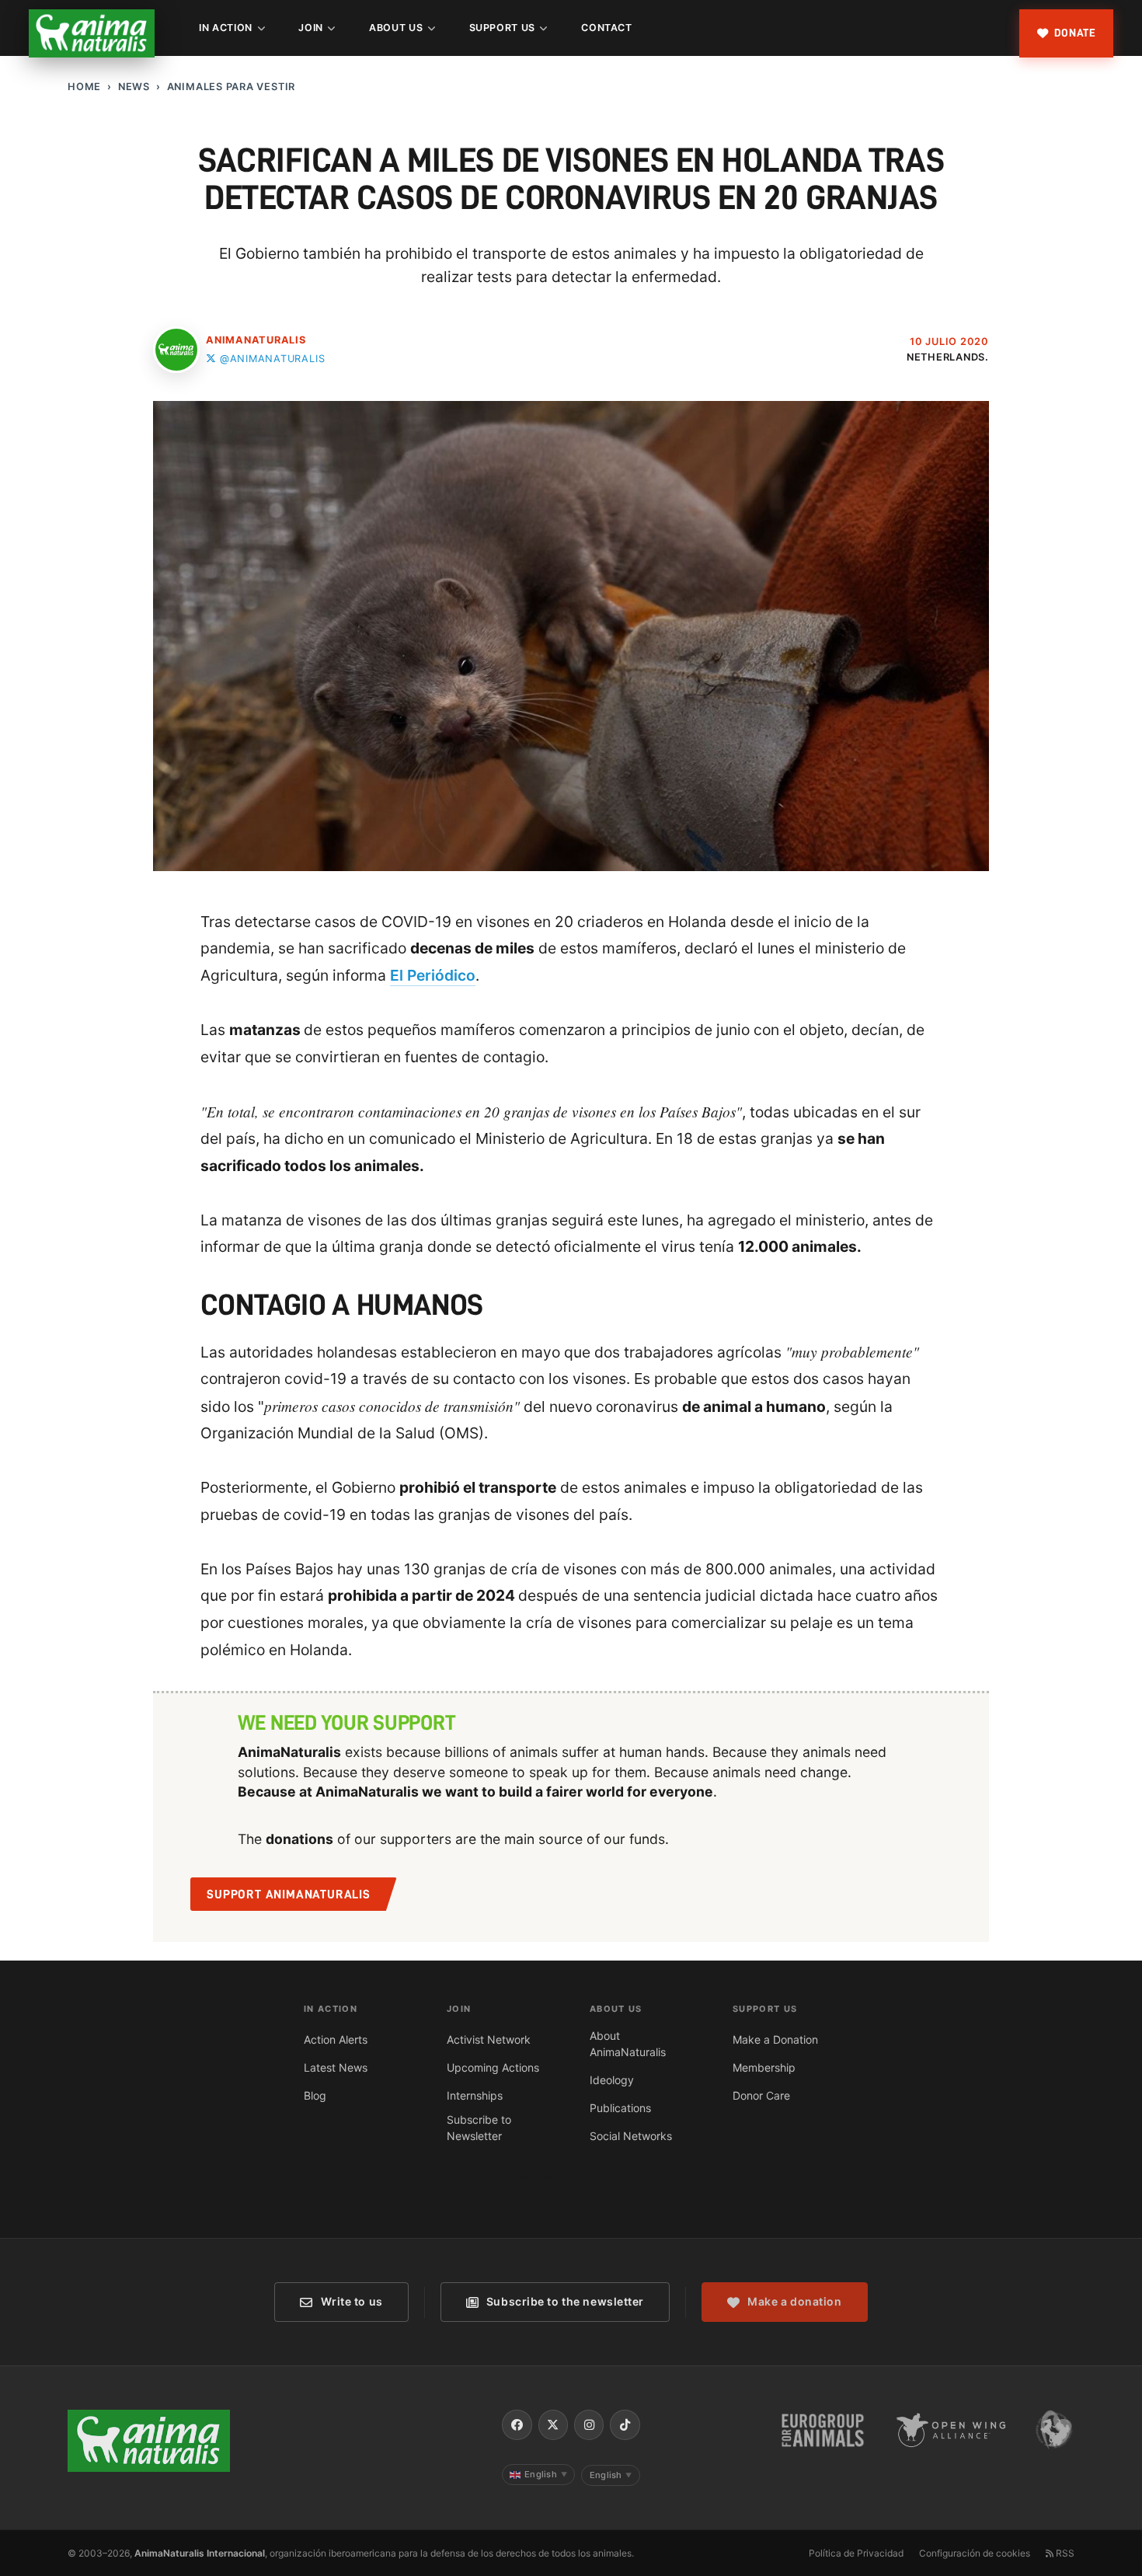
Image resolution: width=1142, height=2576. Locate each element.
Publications (620, 2108)
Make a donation (794, 2301)
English (546, 2474)
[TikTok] (625, 2424)
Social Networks (631, 2136)
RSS (1064, 2553)
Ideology (612, 2080)
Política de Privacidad (856, 2553)
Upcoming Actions (493, 2067)
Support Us (502, 28)
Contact (606, 28)
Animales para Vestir (231, 87)
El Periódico (433, 975)
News (134, 87)
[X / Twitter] (553, 2424)
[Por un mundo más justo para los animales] (92, 33)
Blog (315, 2095)
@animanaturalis (272, 359)
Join (311, 28)
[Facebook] (517, 2424)
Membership (764, 2067)
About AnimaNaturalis (628, 2044)
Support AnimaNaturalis (289, 1895)
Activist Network (489, 2039)
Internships (475, 2095)
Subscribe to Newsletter (479, 2128)
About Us (396, 28)
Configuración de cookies (975, 2553)
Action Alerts (336, 2039)
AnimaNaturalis (256, 340)
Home (84, 87)
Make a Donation (775, 2039)
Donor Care (761, 2095)
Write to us (352, 2301)
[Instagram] (589, 2424)
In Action (226, 28)
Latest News (336, 2067)
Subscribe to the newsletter (565, 2301)
